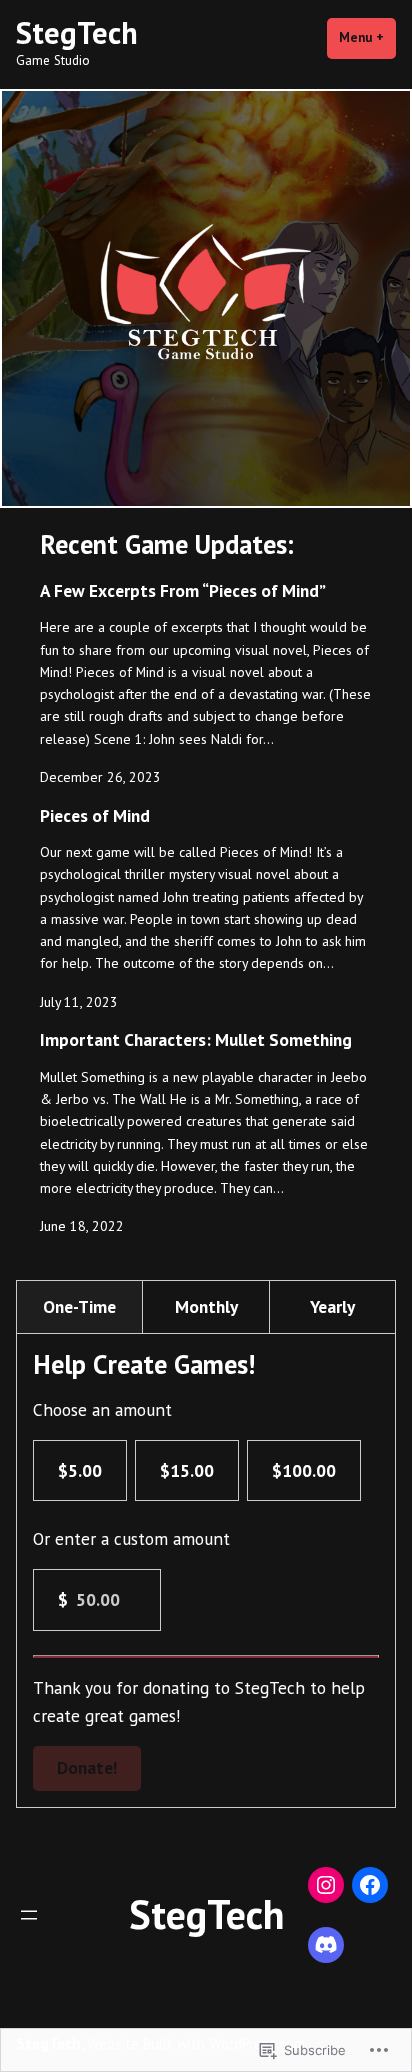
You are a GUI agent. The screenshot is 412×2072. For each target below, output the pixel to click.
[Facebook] (370, 1885)
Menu (367, 37)
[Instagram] (326, 1885)
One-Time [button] (79, 1306)
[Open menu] (29, 1915)
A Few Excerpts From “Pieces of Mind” (183, 590)
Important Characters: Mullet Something (196, 1039)
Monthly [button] (206, 1306)
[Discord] (326, 1945)
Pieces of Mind (95, 815)
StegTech (77, 32)
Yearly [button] (332, 1306)
